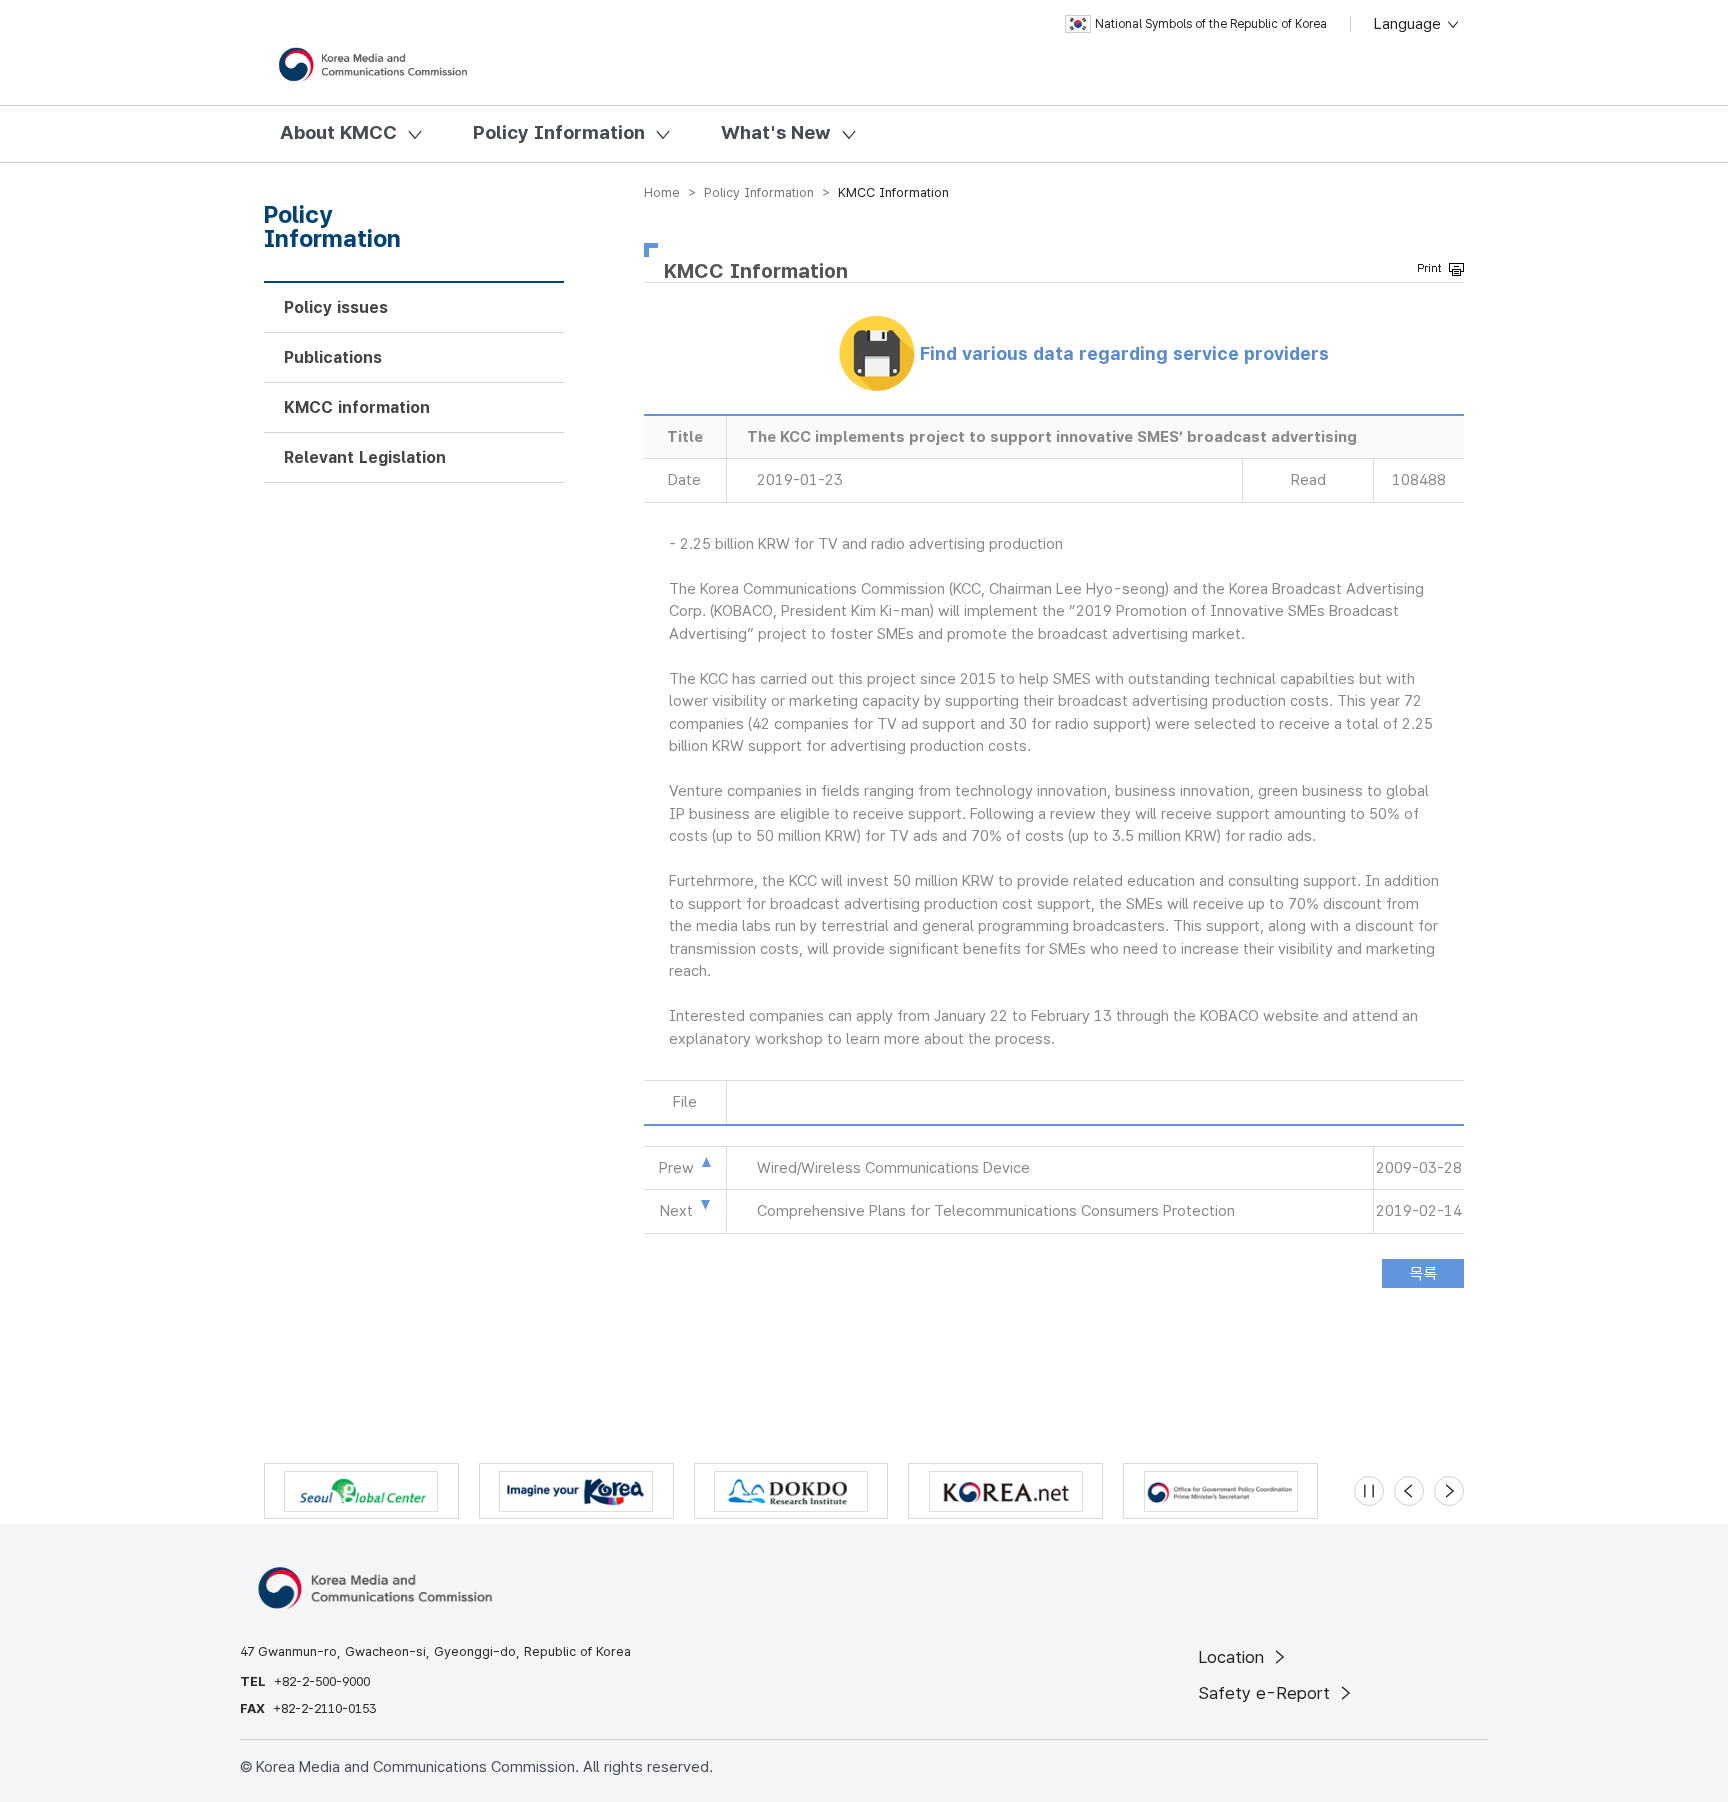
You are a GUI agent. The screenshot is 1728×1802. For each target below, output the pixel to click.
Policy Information (559, 132)
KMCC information (357, 407)
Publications (333, 357)
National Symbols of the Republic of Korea (1211, 24)
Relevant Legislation (365, 457)
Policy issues (336, 307)
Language (1409, 24)
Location (1233, 1657)
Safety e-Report (1266, 1693)
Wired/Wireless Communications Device (893, 1168)
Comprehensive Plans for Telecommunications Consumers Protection (996, 1211)
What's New (776, 132)
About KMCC (338, 132)
